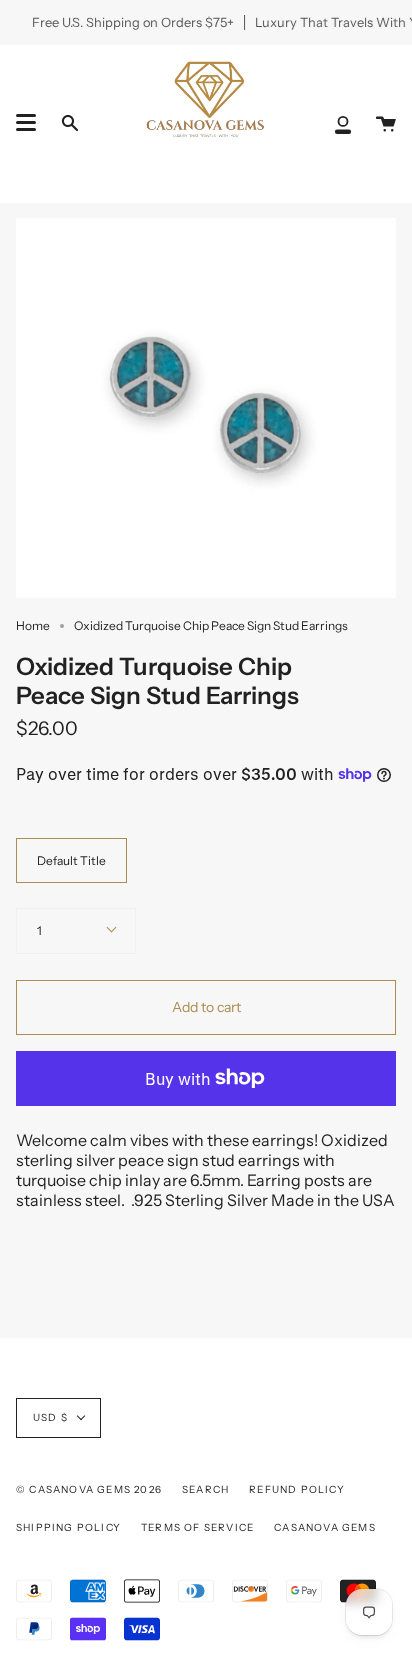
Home (33, 625)
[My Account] (343, 123)
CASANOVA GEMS (325, 1527)
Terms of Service (197, 1527)
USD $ (50, 1417)
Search (205, 1489)
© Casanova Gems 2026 (89, 1489)
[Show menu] (26, 123)
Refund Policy (297, 1489)
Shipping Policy (68, 1527)
